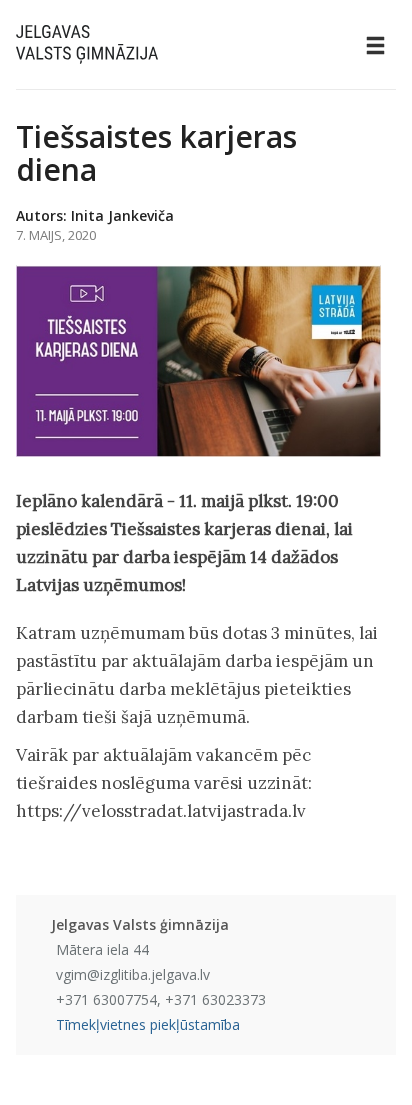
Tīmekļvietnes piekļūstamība (148, 1024)
